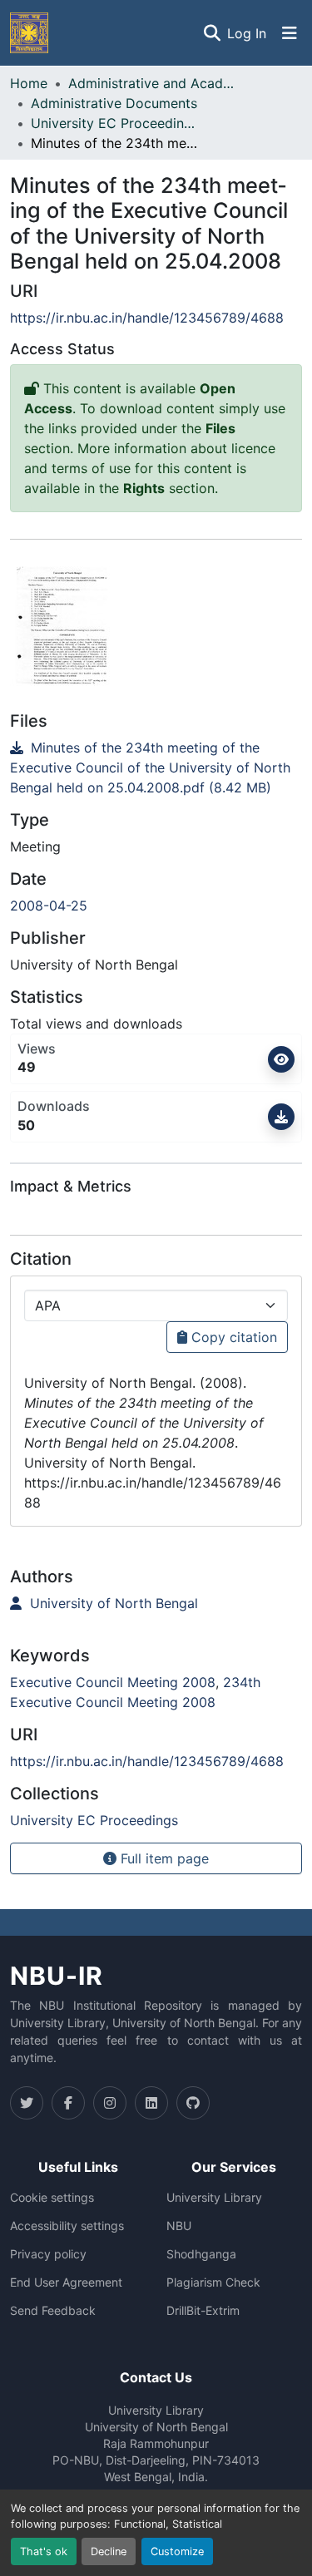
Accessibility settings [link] (67, 2226)
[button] (29, 33)
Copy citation (232, 1337)
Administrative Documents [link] (114, 103)
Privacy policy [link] (48, 2254)
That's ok (44, 2551)
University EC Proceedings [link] (114, 123)
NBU (179, 2226)
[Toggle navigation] (290, 33)
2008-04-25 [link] (49, 906)
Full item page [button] (163, 1858)
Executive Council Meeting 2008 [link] (113, 1682)
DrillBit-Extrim (203, 2311)
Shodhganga (201, 2254)
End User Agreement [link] (66, 2282)
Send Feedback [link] (53, 2311)
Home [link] (29, 83)
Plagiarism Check (213, 2282)
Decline (109, 2551)
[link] (156, 767)
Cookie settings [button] (52, 2198)
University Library (214, 2198)
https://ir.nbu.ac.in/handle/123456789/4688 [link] (147, 318)
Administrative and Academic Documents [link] (151, 83)
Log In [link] (247, 33)
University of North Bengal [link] (112, 1603)
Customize (177, 2551)
